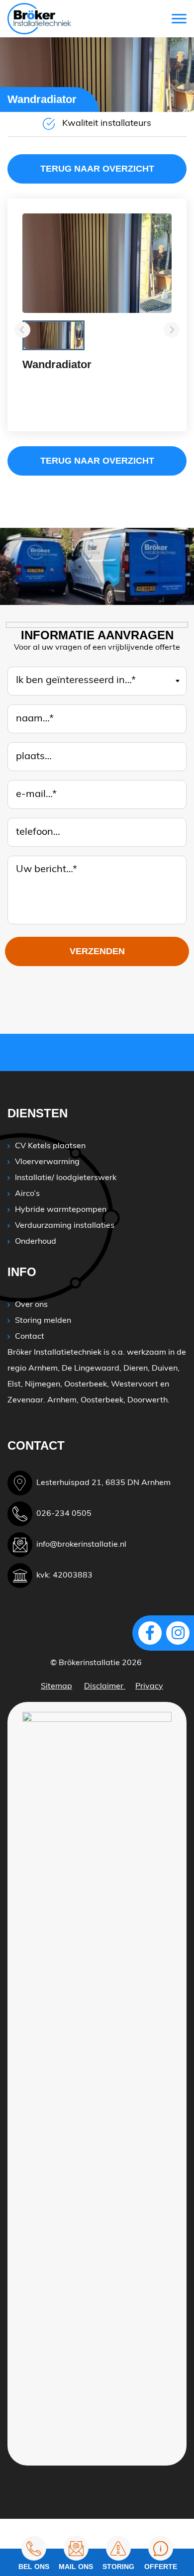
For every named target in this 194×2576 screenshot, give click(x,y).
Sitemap (56, 1686)
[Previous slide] (22, 330)
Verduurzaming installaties (65, 1226)
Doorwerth (147, 1400)
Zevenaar (25, 1400)
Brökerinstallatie (89, 1663)
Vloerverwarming (47, 1162)
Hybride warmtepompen (61, 1210)
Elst (14, 1385)
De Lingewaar (88, 1369)
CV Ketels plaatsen (50, 1146)
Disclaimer (105, 1686)
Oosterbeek (86, 1385)
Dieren (136, 1369)
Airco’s (27, 1194)
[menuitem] (53, 335)
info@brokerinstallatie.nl (81, 1545)
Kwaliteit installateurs (107, 124)
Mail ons (76, 2567)
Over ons (31, 1305)
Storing (118, 2567)
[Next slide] (172, 330)
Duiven (165, 1369)
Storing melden (43, 1321)
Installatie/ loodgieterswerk (66, 1178)
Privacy (149, 1686)
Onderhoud (36, 1242)
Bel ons (34, 2567)
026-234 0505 (64, 1514)
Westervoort (135, 1385)
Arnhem (43, 1369)
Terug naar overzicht (97, 169)
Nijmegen (43, 1385)
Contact (30, 1337)
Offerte (161, 2567)
